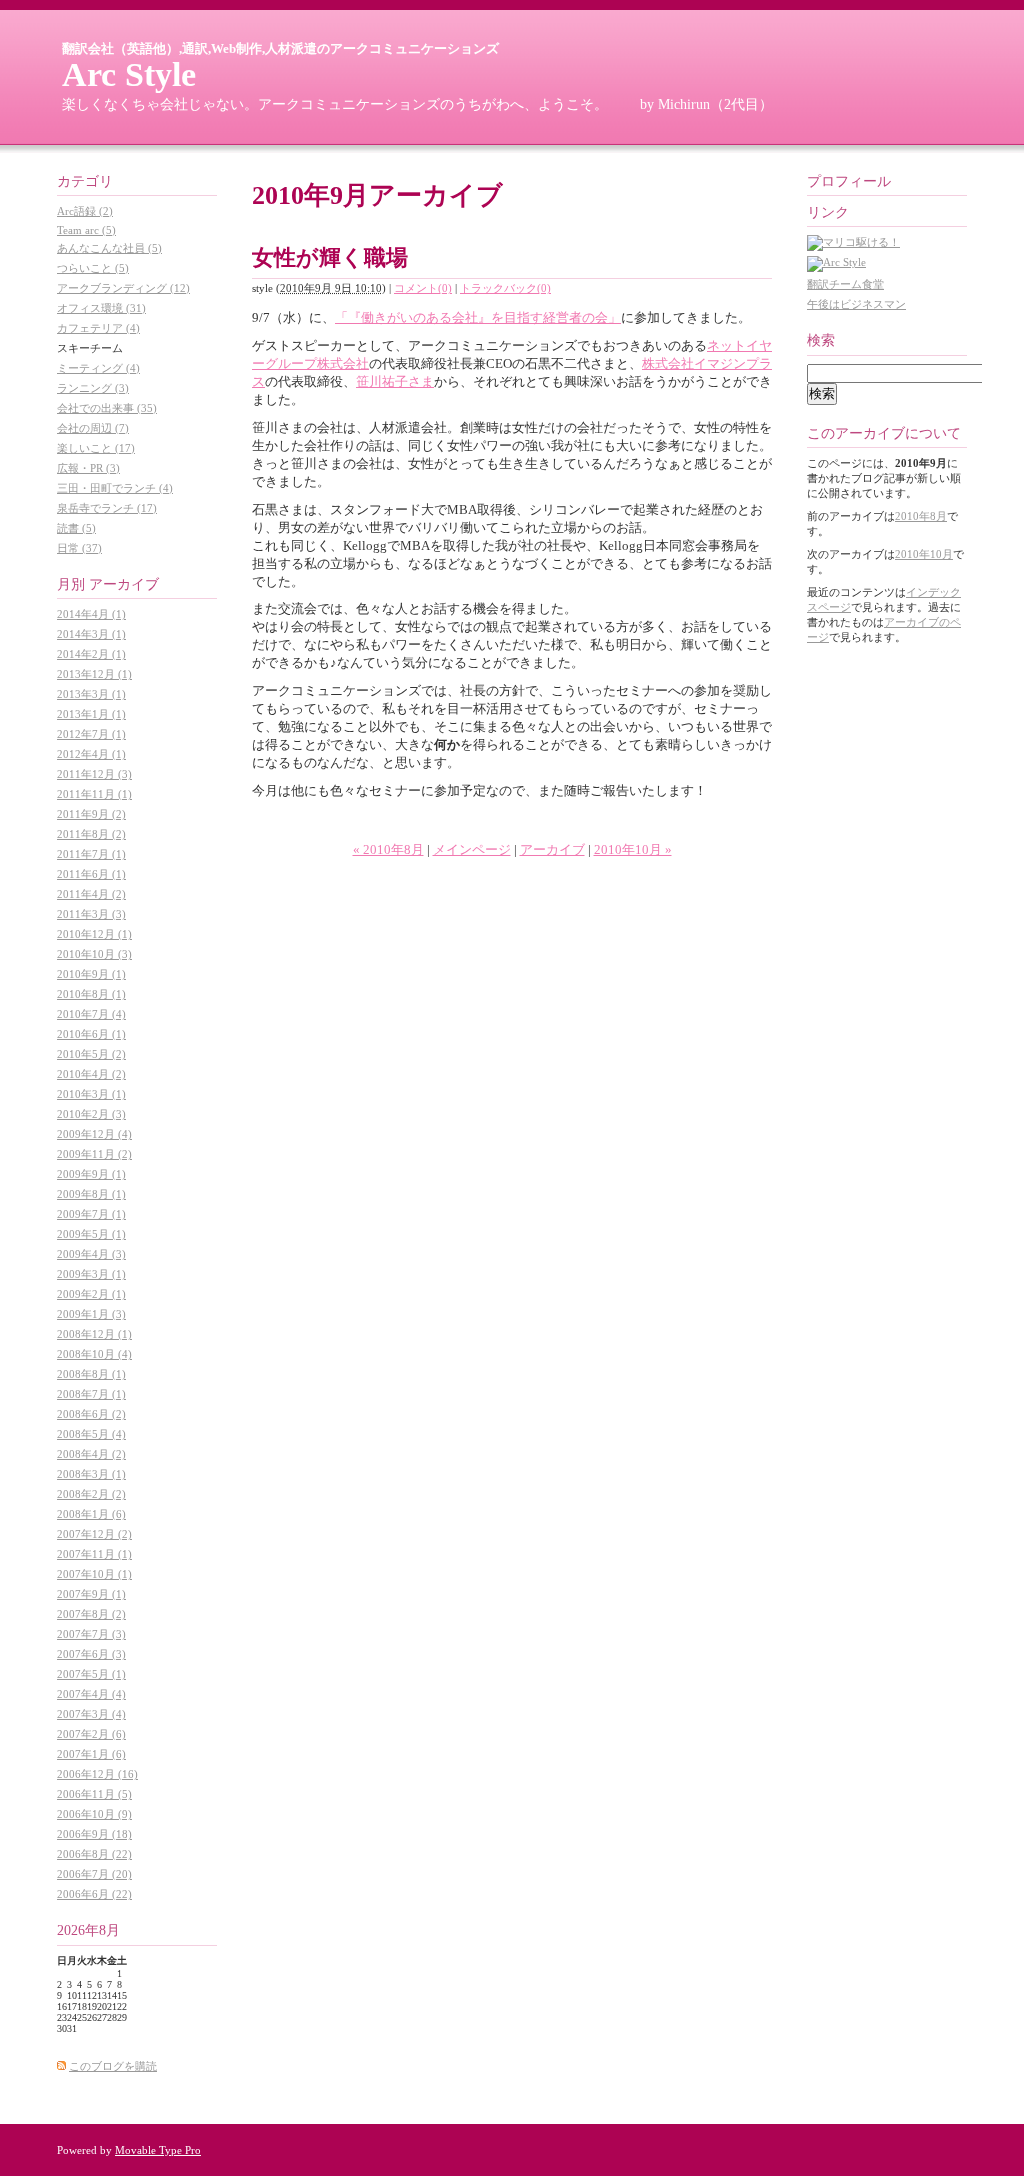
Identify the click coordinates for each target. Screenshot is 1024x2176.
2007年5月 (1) (91, 1674)
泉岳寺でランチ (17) (107, 508)
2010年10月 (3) (94, 954)
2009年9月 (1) (91, 1174)
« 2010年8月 (388, 849)
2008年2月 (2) (91, 1494)
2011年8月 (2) (91, 834)
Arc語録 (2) (85, 211)
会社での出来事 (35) (107, 408)
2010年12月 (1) (94, 934)
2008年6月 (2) (91, 1414)
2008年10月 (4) (94, 1354)
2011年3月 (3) (91, 914)
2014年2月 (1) (91, 654)
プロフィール (849, 181)
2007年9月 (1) (91, 1594)
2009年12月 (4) (94, 1134)
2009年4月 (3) (91, 1254)
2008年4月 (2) (91, 1454)
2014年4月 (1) (91, 614)
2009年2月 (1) (91, 1294)
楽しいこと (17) (96, 448)
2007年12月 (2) (94, 1534)
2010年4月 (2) (91, 1074)
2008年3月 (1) (91, 1474)
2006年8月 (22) (94, 1854)
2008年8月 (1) (91, 1374)
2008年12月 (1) (94, 1334)
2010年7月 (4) (91, 1014)
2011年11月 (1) (94, 794)
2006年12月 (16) (97, 1774)
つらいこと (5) (93, 268)
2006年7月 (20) (94, 1874)
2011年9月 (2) (91, 814)
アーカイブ (552, 849)
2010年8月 (921, 516)
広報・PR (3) (88, 468)
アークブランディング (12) (123, 288)
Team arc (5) (86, 230)
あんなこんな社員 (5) (109, 248)
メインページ (472, 849)
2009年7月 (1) (91, 1214)
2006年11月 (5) (94, 1794)
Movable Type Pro (158, 2150)
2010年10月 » (633, 849)
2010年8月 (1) (91, 994)
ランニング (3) (93, 388)
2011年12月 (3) (94, 774)
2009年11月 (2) (94, 1154)
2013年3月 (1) (91, 694)
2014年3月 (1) (91, 634)
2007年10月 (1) (94, 1574)
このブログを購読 (113, 2066)
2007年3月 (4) (91, 1714)
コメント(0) (423, 288)
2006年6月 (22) (94, 1894)
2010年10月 (924, 554)
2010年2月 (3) (91, 1114)
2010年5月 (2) (91, 1054)
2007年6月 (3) (91, 1654)
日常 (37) (79, 548)
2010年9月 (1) (91, 974)
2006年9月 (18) (94, 1834)
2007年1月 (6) (91, 1754)
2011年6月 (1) (91, 874)
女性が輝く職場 (330, 257)
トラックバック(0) (505, 288)
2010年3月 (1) (91, 1094)
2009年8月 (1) (91, 1194)
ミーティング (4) (98, 368)
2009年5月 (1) (91, 1234)
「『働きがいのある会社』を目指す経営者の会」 (478, 317)
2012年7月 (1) (91, 734)
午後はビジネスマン (856, 304)
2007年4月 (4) (91, 1694)
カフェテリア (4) (98, 328)
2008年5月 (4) (91, 1434)
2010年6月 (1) (91, 1034)
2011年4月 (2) (91, 894)
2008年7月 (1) (91, 1394)
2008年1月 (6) (91, 1514)
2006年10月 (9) (94, 1814)
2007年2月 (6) (91, 1734)
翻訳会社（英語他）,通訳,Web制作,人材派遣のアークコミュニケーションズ (280, 48)
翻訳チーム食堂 (845, 284)
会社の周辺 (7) (93, 428)
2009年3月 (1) (91, 1274)
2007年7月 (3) (91, 1634)
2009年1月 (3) (91, 1314)
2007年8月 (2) (91, 1614)
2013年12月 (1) (94, 674)
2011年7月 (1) (91, 854)
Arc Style (129, 74)
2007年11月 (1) (94, 1554)
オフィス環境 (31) (101, 308)
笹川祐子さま (395, 381)
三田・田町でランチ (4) (115, 488)
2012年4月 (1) (91, 754)
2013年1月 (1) (91, 714)
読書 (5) (76, 528)
